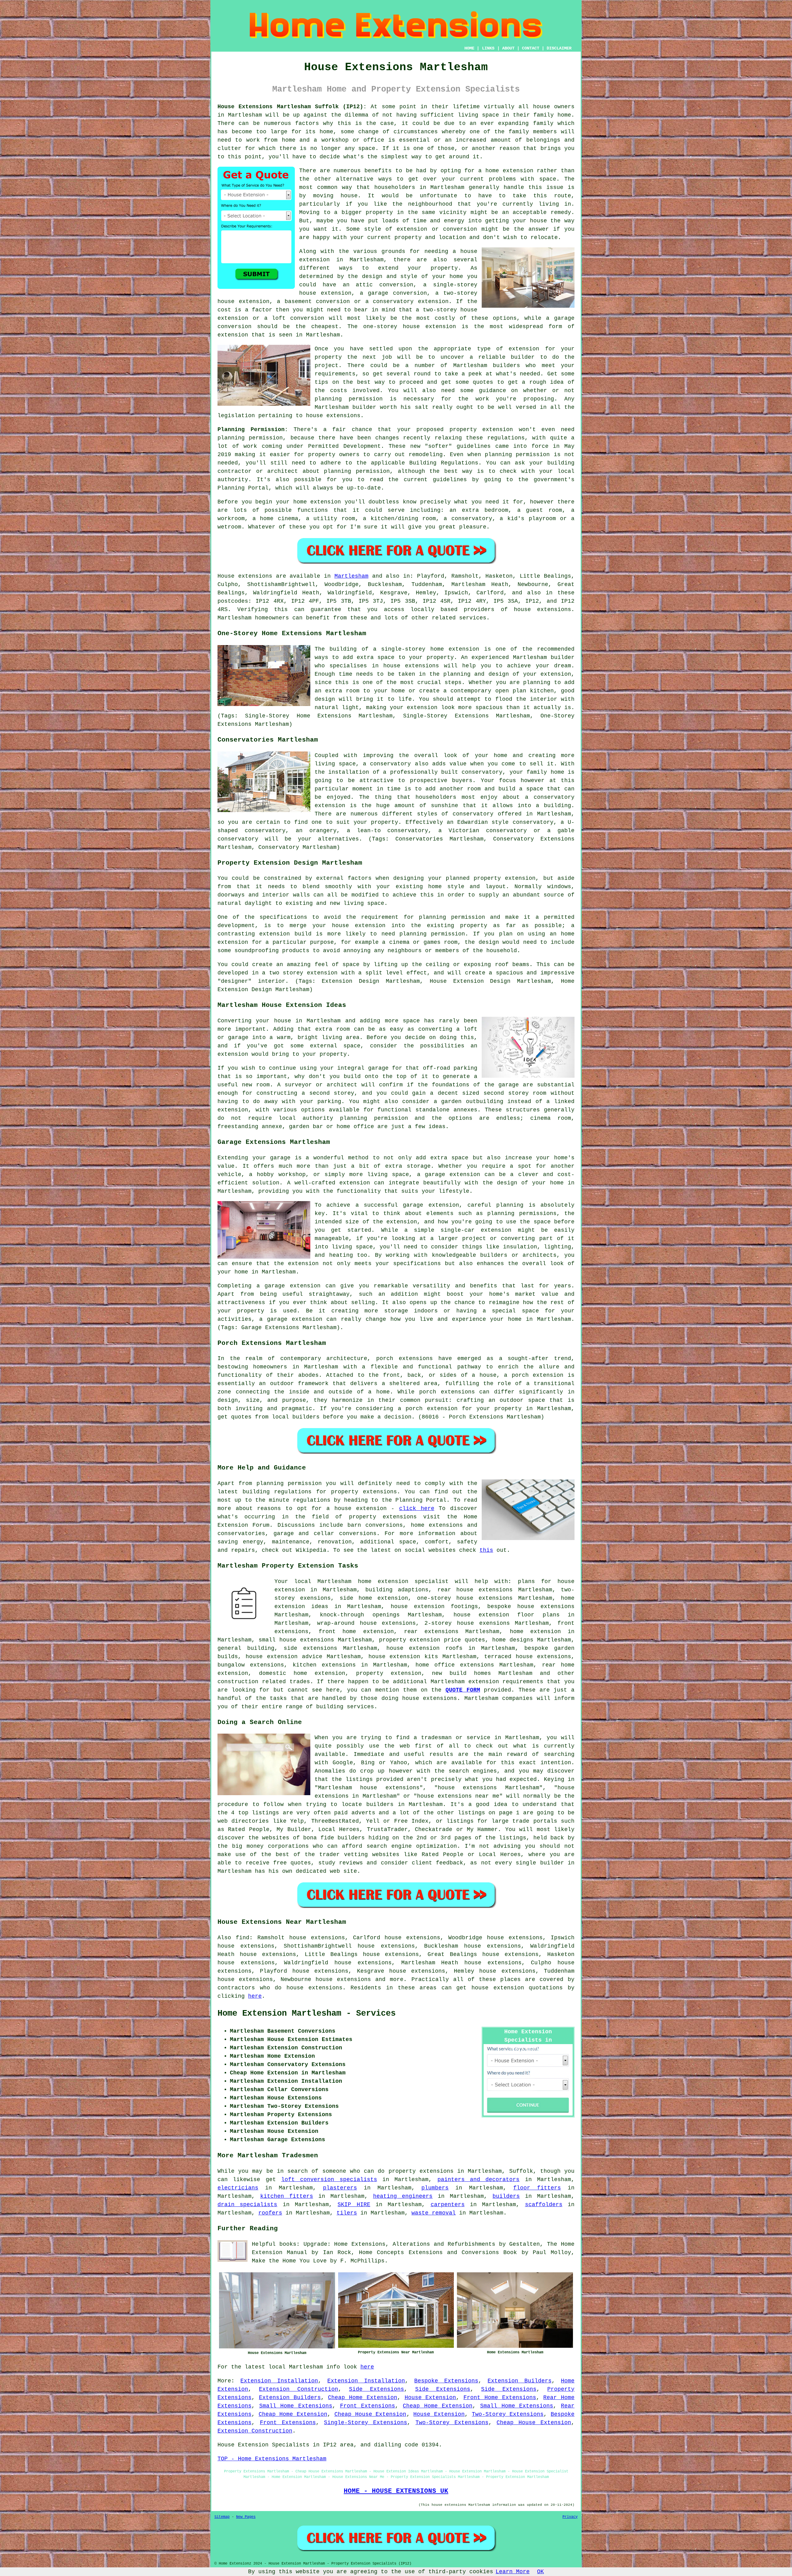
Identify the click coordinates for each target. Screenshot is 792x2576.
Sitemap (222, 2517)
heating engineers (403, 2196)
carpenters (448, 2205)
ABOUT (508, 48)
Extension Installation (279, 2381)
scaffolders (544, 2205)
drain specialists (247, 2205)
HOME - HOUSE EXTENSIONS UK (396, 2491)
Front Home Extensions (500, 2398)
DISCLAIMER (559, 48)
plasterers (340, 2188)
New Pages (246, 2517)
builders (506, 2196)
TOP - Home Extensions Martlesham (272, 2459)
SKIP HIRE (354, 2205)
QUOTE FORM (463, 1690)
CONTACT (531, 48)
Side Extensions (377, 2389)
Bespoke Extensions (446, 2381)
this (486, 1550)
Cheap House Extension (370, 2414)
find (243, 1938)
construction (238, 1682)
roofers (270, 2213)
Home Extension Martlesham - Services (307, 2013)
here (255, 1996)
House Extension (430, 2398)
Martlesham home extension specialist (383, 1581)
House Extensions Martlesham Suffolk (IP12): (292, 107)
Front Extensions (368, 2406)
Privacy (570, 2517)
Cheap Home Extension (363, 2398)
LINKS (488, 48)
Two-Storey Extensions (508, 2414)
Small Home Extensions (296, 2406)
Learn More (513, 2572)
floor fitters (537, 2188)
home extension (509, 171)
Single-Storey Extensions (366, 2423)
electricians (238, 2188)
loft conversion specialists (329, 2180)
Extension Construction (298, 2389)
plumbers (435, 2188)
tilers (347, 2213)
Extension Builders (519, 2381)
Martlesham (351, 576)
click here (417, 1508)
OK (540, 2572)
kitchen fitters (287, 2196)
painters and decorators (479, 2180)
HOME (469, 48)
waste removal (434, 2213)
